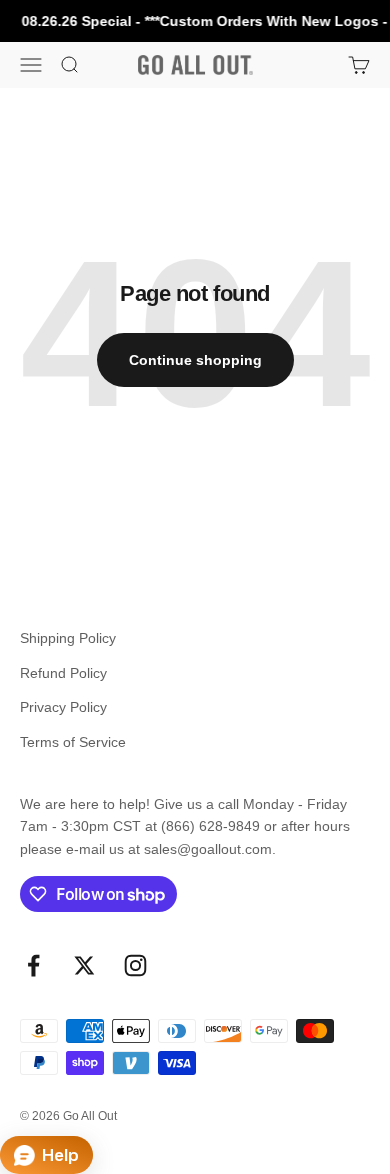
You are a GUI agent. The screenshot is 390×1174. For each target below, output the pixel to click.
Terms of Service (73, 742)
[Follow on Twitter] (84, 965)
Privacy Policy (63, 707)
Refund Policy (63, 673)
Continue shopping (195, 360)
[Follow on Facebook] (33, 965)
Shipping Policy (68, 638)
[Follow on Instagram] (135, 965)
